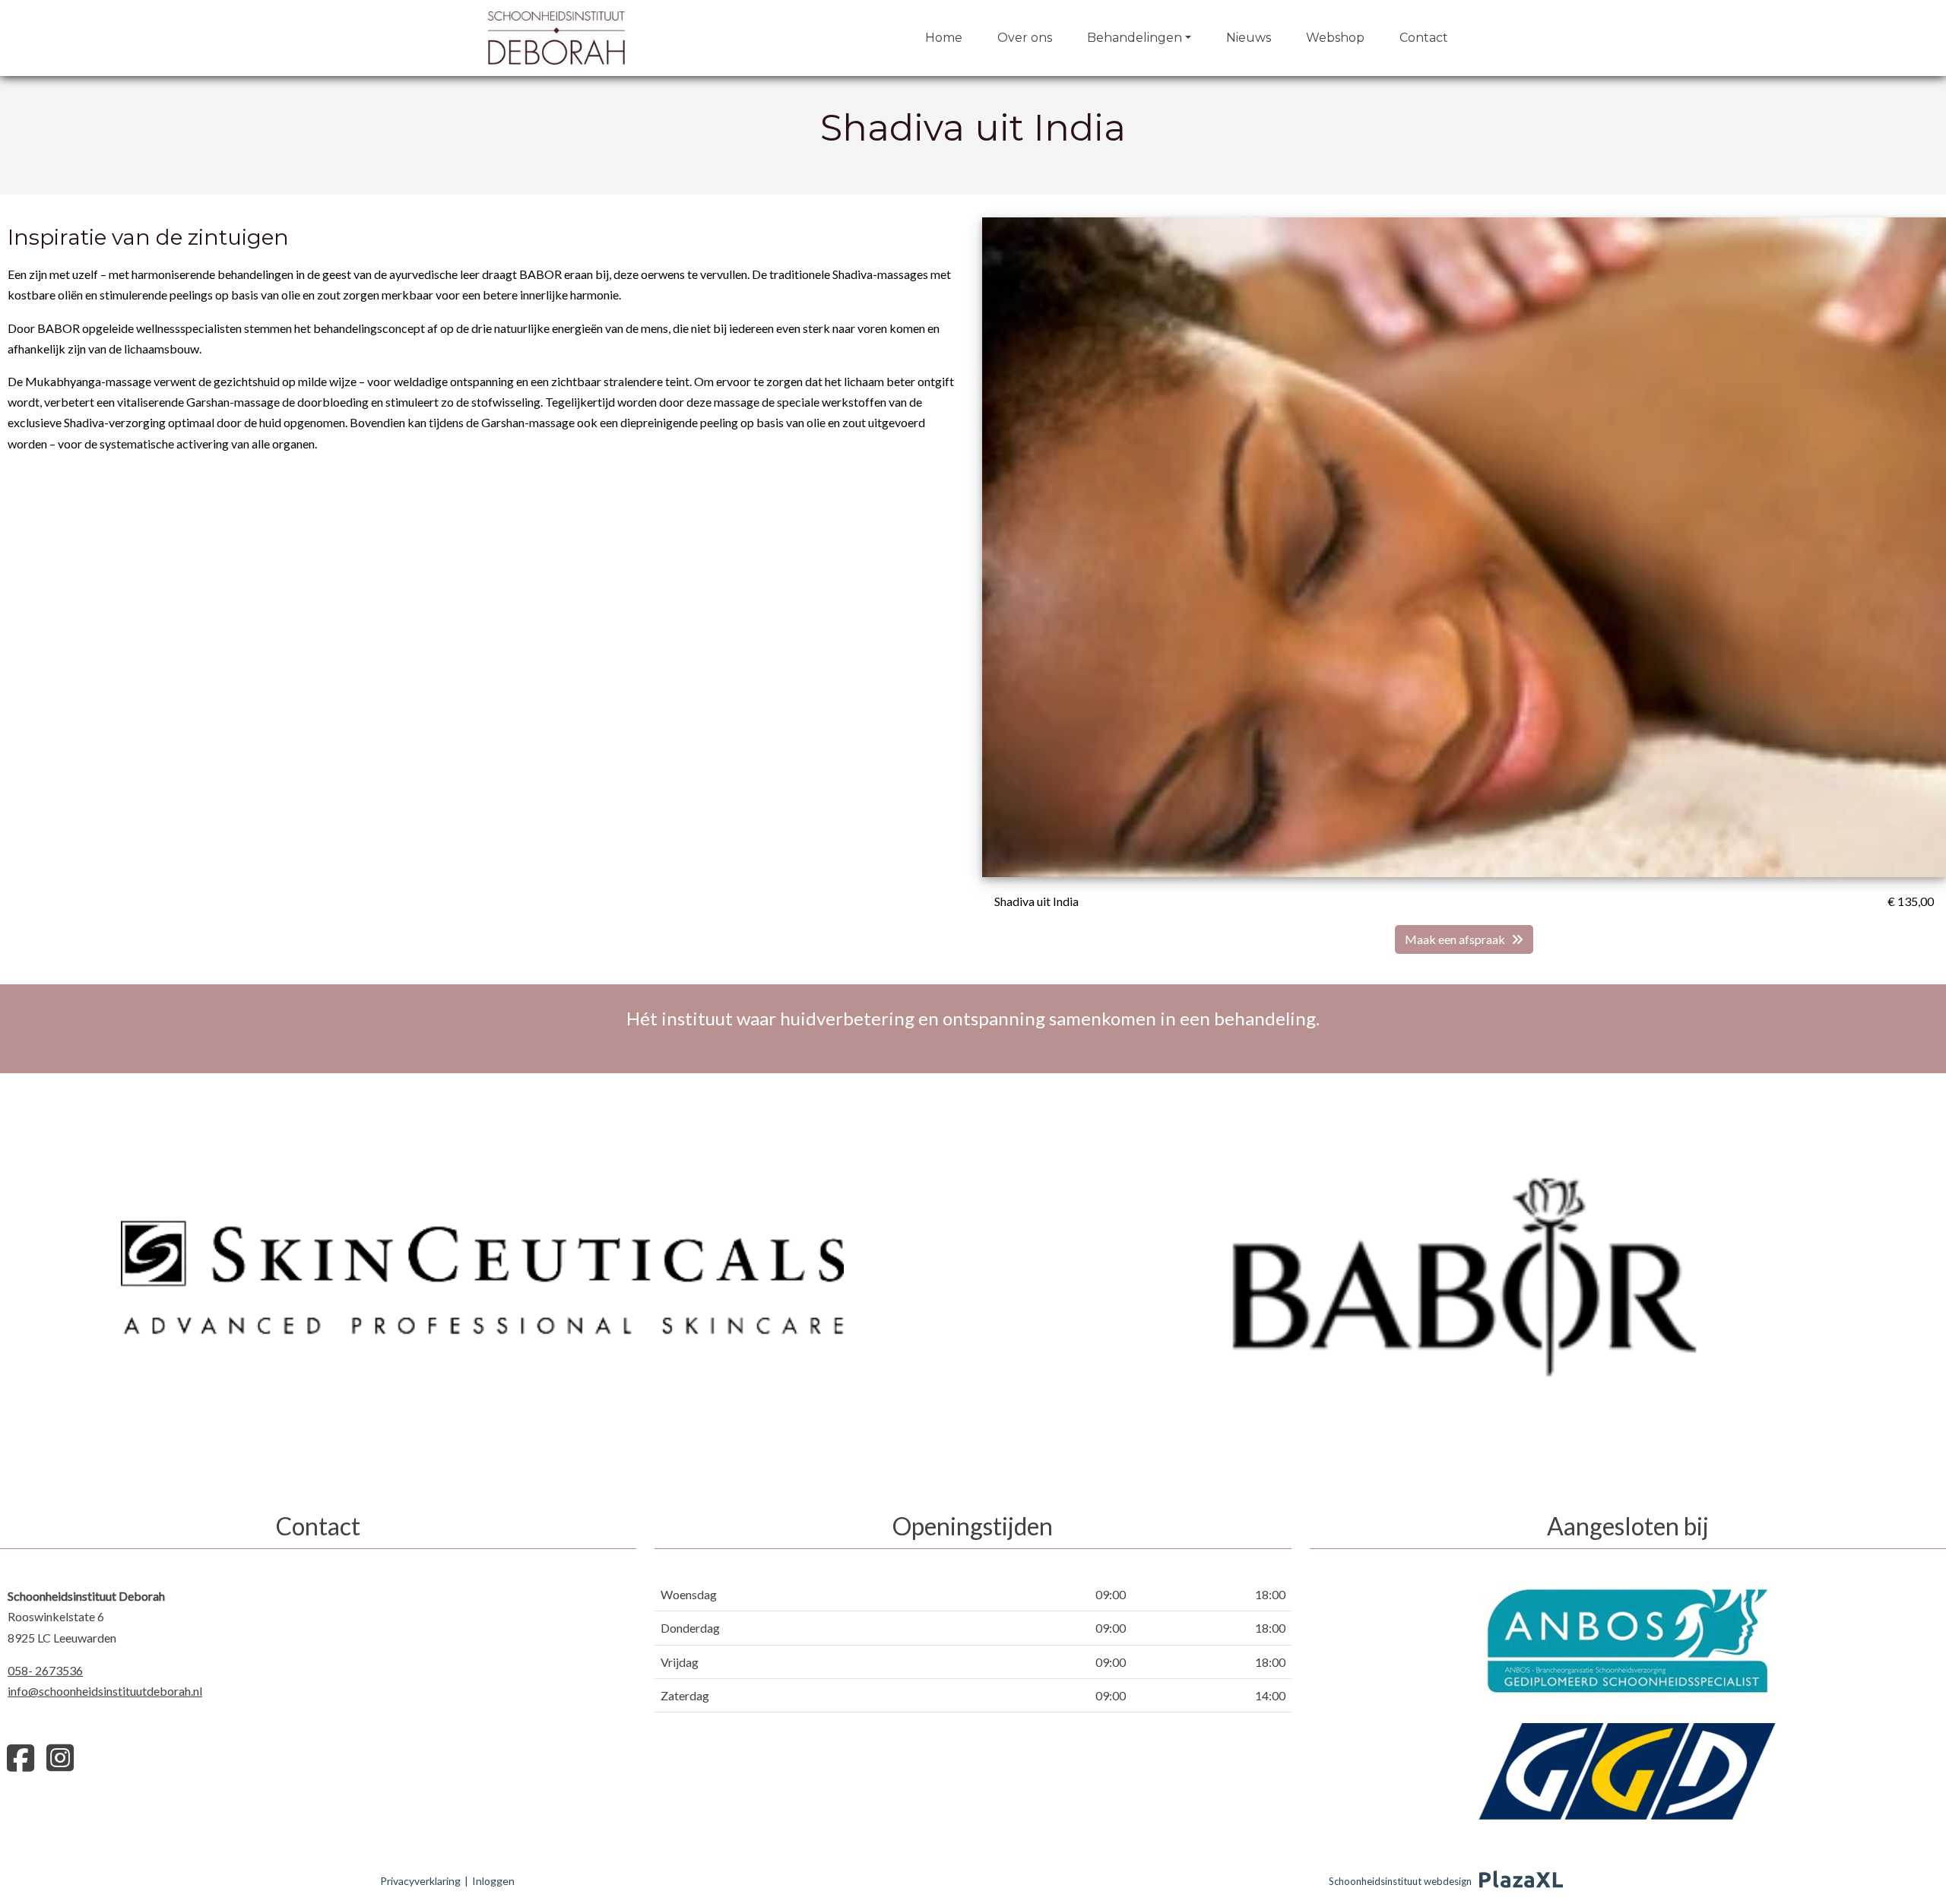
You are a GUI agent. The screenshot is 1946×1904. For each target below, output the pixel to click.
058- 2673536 (45, 1670)
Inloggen (493, 1881)
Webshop (1335, 38)
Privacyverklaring (420, 1881)
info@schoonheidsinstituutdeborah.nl (105, 1691)
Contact (1424, 38)
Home (944, 38)
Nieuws (1249, 38)
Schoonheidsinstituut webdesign (1400, 1881)
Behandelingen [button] (1135, 38)
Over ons (1025, 38)
